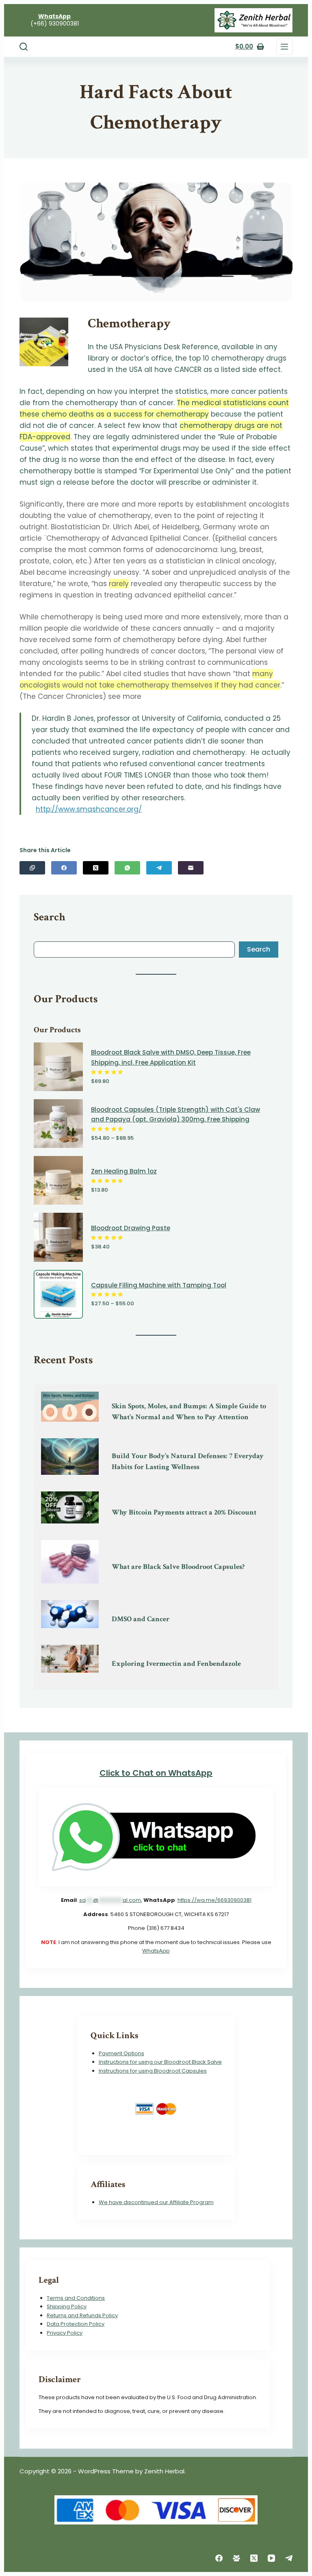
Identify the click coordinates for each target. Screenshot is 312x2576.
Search (259, 949)
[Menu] (284, 47)
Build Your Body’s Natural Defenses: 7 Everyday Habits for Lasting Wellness (188, 1461)
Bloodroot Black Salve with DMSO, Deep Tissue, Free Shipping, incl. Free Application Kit (171, 1057)
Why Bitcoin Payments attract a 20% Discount (184, 1512)
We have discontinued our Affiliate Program (156, 2202)
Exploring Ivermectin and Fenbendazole (176, 1664)
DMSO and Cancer (141, 1619)
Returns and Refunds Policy (82, 2315)
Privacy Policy (65, 2333)
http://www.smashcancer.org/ (89, 809)
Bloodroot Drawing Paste (131, 1228)
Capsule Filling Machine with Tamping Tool (159, 1285)
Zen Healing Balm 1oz (124, 1171)
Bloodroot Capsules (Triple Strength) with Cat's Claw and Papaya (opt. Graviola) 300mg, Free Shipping (175, 1115)
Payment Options (121, 2053)
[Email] (191, 868)
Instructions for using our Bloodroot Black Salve (160, 2062)
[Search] (24, 47)
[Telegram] (159, 868)
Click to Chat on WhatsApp (156, 1773)
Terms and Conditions (76, 2298)
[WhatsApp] (127, 868)
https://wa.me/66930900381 (214, 1900)
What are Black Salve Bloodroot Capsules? (178, 1567)
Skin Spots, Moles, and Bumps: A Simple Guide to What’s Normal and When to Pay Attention (189, 1412)
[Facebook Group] (236, 2558)
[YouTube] (271, 2558)
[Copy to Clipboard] (32, 868)
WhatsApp (156, 1951)
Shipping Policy (67, 2306)
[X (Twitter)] (96, 868)
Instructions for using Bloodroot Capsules (153, 2071)
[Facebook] (64, 868)
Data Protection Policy (76, 2324)
